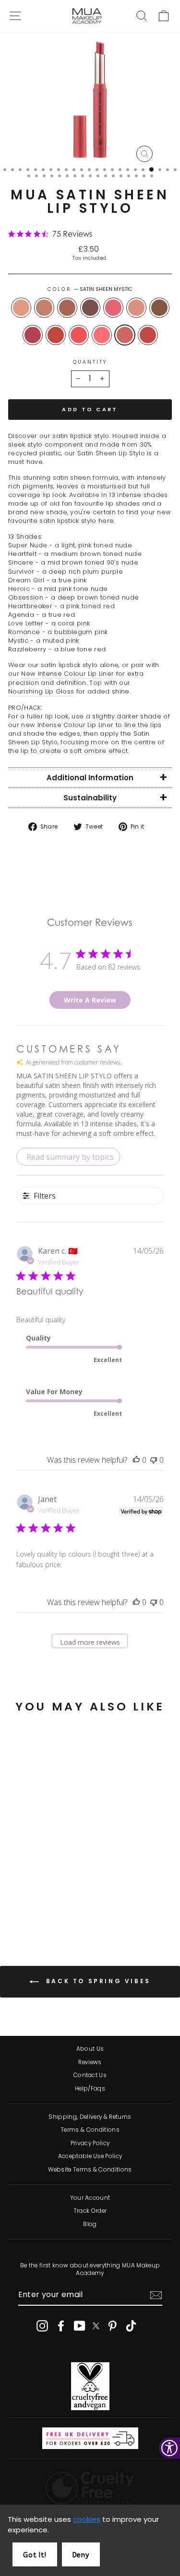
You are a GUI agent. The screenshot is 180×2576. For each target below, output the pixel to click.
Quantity (90, 362)
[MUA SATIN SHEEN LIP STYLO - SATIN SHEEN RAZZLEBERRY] (50, 1909)
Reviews (90, 2062)
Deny (81, 2555)
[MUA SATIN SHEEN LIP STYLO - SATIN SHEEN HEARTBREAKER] (39, 1900)
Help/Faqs (90, 2089)
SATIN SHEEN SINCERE (67, 308)
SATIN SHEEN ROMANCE (102, 335)
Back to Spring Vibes (97, 1981)
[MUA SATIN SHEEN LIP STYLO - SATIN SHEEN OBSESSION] (28, 1900)
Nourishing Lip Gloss (41, 692)
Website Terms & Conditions (90, 2170)
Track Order (90, 2211)
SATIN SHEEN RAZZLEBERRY (148, 335)
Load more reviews (90, 1642)
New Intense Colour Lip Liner (67, 674)
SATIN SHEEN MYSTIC (125, 335)
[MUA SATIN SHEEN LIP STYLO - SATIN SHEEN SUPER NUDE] (17, 1891)
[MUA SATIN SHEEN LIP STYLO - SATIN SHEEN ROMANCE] (28, 1909)
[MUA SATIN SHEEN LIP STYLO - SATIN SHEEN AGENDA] (50, 1900)
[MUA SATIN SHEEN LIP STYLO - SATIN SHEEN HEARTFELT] (28, 1891)
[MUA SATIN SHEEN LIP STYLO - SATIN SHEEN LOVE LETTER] (61, 1900)
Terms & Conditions (90, 2130)
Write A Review (90, 1000)
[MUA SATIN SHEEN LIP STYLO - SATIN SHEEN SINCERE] (39, 1891)
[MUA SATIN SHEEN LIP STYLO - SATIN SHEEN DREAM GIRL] (61, 1891)
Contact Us (90, 2075)
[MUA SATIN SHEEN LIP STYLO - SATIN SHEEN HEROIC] (17, 1900)
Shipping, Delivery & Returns (90, 2117)
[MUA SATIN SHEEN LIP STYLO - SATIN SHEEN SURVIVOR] (50, 1891)
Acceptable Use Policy (90, 2156)
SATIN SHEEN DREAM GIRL (113, 308)
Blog (90, 2224)
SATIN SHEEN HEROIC (136, 308)
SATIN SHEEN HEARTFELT (44, 308)
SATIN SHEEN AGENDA (56, 335)
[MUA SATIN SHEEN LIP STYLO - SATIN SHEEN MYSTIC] (39, 1909)
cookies (87, 2519)
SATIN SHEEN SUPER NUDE (21, 308)
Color (90, 289)
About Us (90, 2049)
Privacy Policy (90, 2143)
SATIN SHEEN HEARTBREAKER (33, 335)
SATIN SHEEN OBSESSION (159, 308)
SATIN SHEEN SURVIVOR (90, 308)
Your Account (90, 2198)
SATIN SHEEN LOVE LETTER (79, 335)
